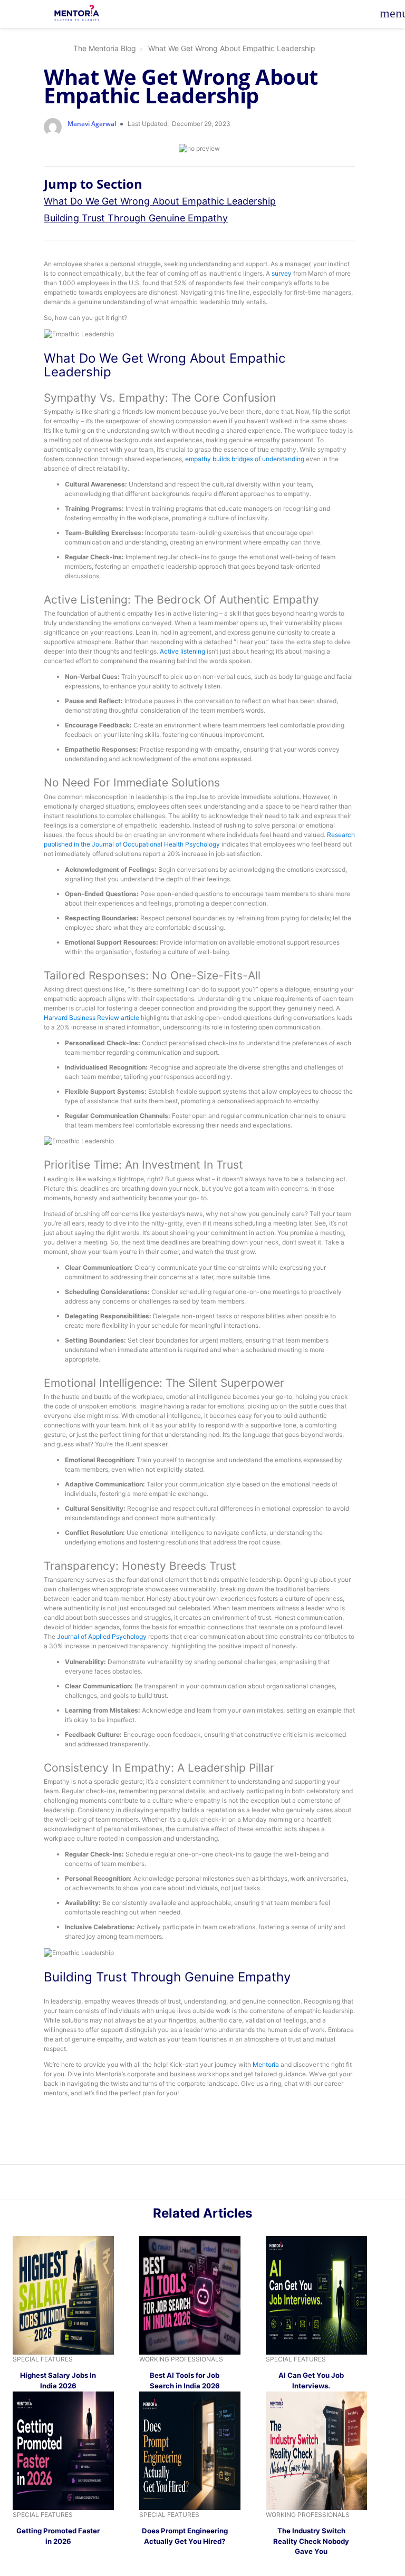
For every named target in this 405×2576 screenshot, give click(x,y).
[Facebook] (220, 2184)
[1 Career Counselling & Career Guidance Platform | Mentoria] (77, 13)
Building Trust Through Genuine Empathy (136, 218)
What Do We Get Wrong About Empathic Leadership (160, 201)
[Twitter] (208, 2184)
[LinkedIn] (197, 2184)
